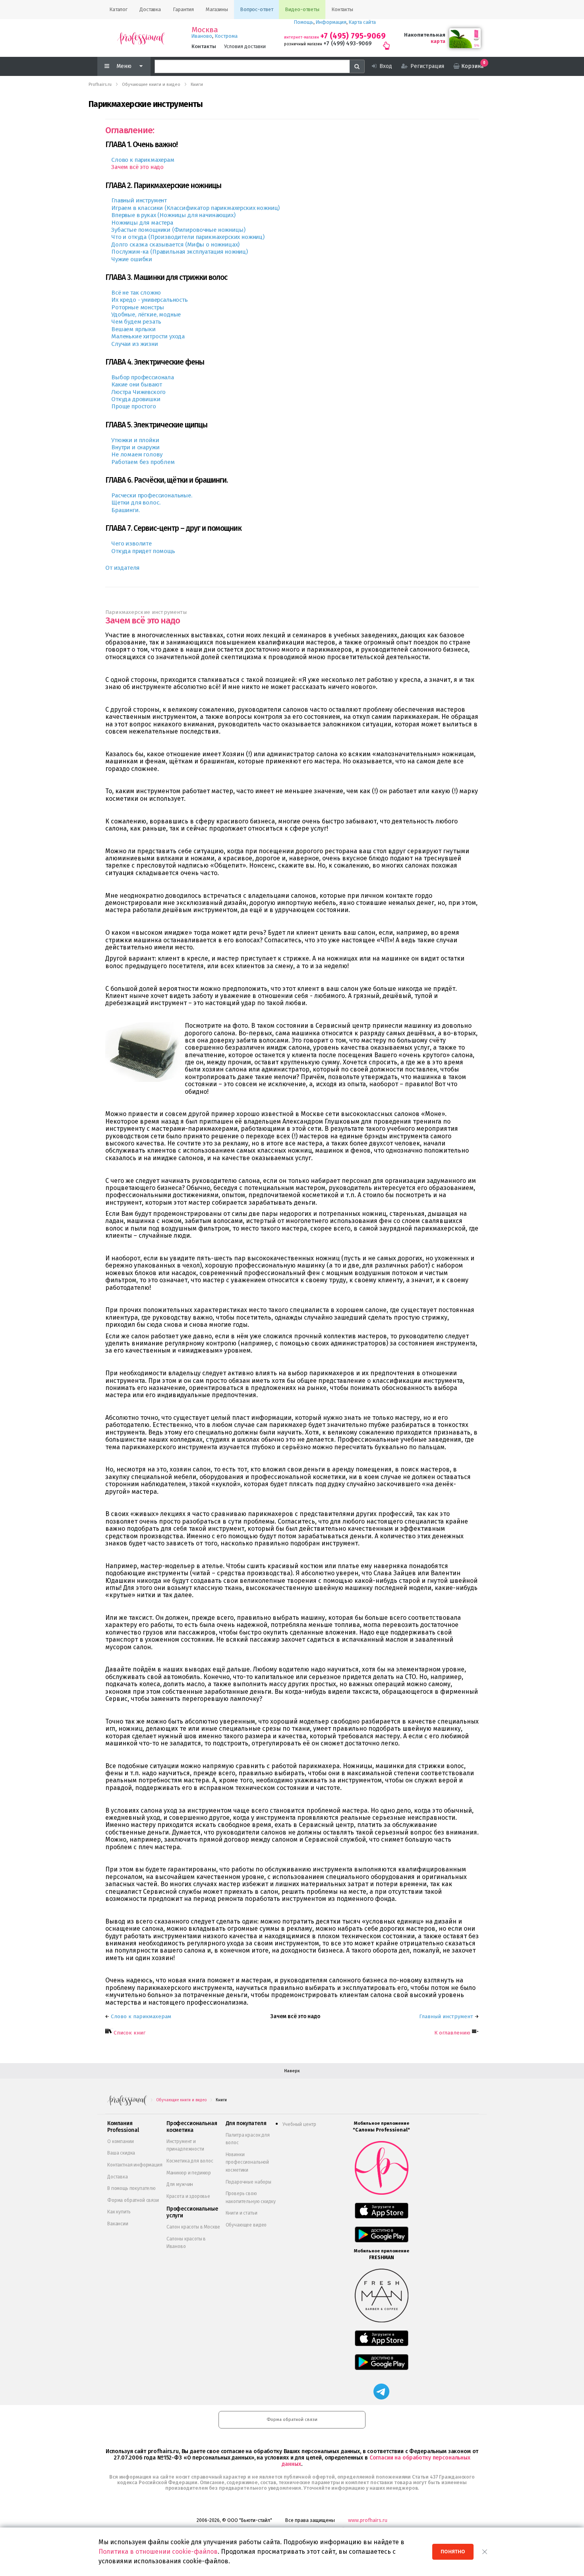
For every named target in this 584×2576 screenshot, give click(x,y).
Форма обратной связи (133, 2200)
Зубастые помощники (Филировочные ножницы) (178, 230)
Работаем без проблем (143, 462)
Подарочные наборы (248, 2182)
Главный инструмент (139, 200)
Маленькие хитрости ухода (148, 336)
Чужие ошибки (132, 259)
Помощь (304, 22)
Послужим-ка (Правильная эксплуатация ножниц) (180, 252)
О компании (120, 2141)
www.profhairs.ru (368, 2520)
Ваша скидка (121, 2153)
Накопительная (425, 35)
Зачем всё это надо (137, 167)
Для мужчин (180, 2184)
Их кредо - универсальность (150, 300)
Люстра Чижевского (138, 392)
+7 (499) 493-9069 (347, 44)
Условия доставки (245, 46)
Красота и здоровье (188, 2196)
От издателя (122, 568)
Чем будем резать (136, 322)
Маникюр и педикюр (189, 2173)
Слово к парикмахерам (143, 160)
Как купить (119, 2212)
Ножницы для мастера (142, 223)
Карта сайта (362, 22)
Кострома (226, 36)
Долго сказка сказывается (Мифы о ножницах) (175, 245)
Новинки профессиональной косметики (247, 2162)
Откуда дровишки (136, 399)
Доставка (118, 2177)
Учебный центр (299, 2124)
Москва (205, 30)
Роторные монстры (137, 307)
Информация (331, 22)
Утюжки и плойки (135, 440)
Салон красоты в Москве (193, 2227)
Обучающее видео (246, 2225)
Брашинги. (126, 510)
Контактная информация (135, 2165)
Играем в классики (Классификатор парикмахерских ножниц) (195, 208)
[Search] (357, 66)
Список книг (130, 2033)
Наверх (292, 2071)
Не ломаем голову (137, 454)
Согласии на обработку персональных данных (376, 2461)
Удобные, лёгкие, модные (146, 314)
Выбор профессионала (143, 377)
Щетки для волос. (136, 503)
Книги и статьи (242, 2213)
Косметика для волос (190, 2161)
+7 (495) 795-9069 (353, 36)
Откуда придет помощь (143, 551)
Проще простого (134, 406)
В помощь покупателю (131, 2188)
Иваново (202, 36)
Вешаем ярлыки (133, 329)
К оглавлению (452, 2033)
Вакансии (118, 2224)
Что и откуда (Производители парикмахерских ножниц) (188, 237)
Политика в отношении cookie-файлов (158, 2552)
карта (438, 41)
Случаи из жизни (135, 344)
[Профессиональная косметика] (141, 38)
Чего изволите (131, 544)
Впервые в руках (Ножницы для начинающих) (173, 215)
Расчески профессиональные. (152, 495)
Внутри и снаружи (135, 447)
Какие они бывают (136, 384)
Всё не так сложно (136, 293)
